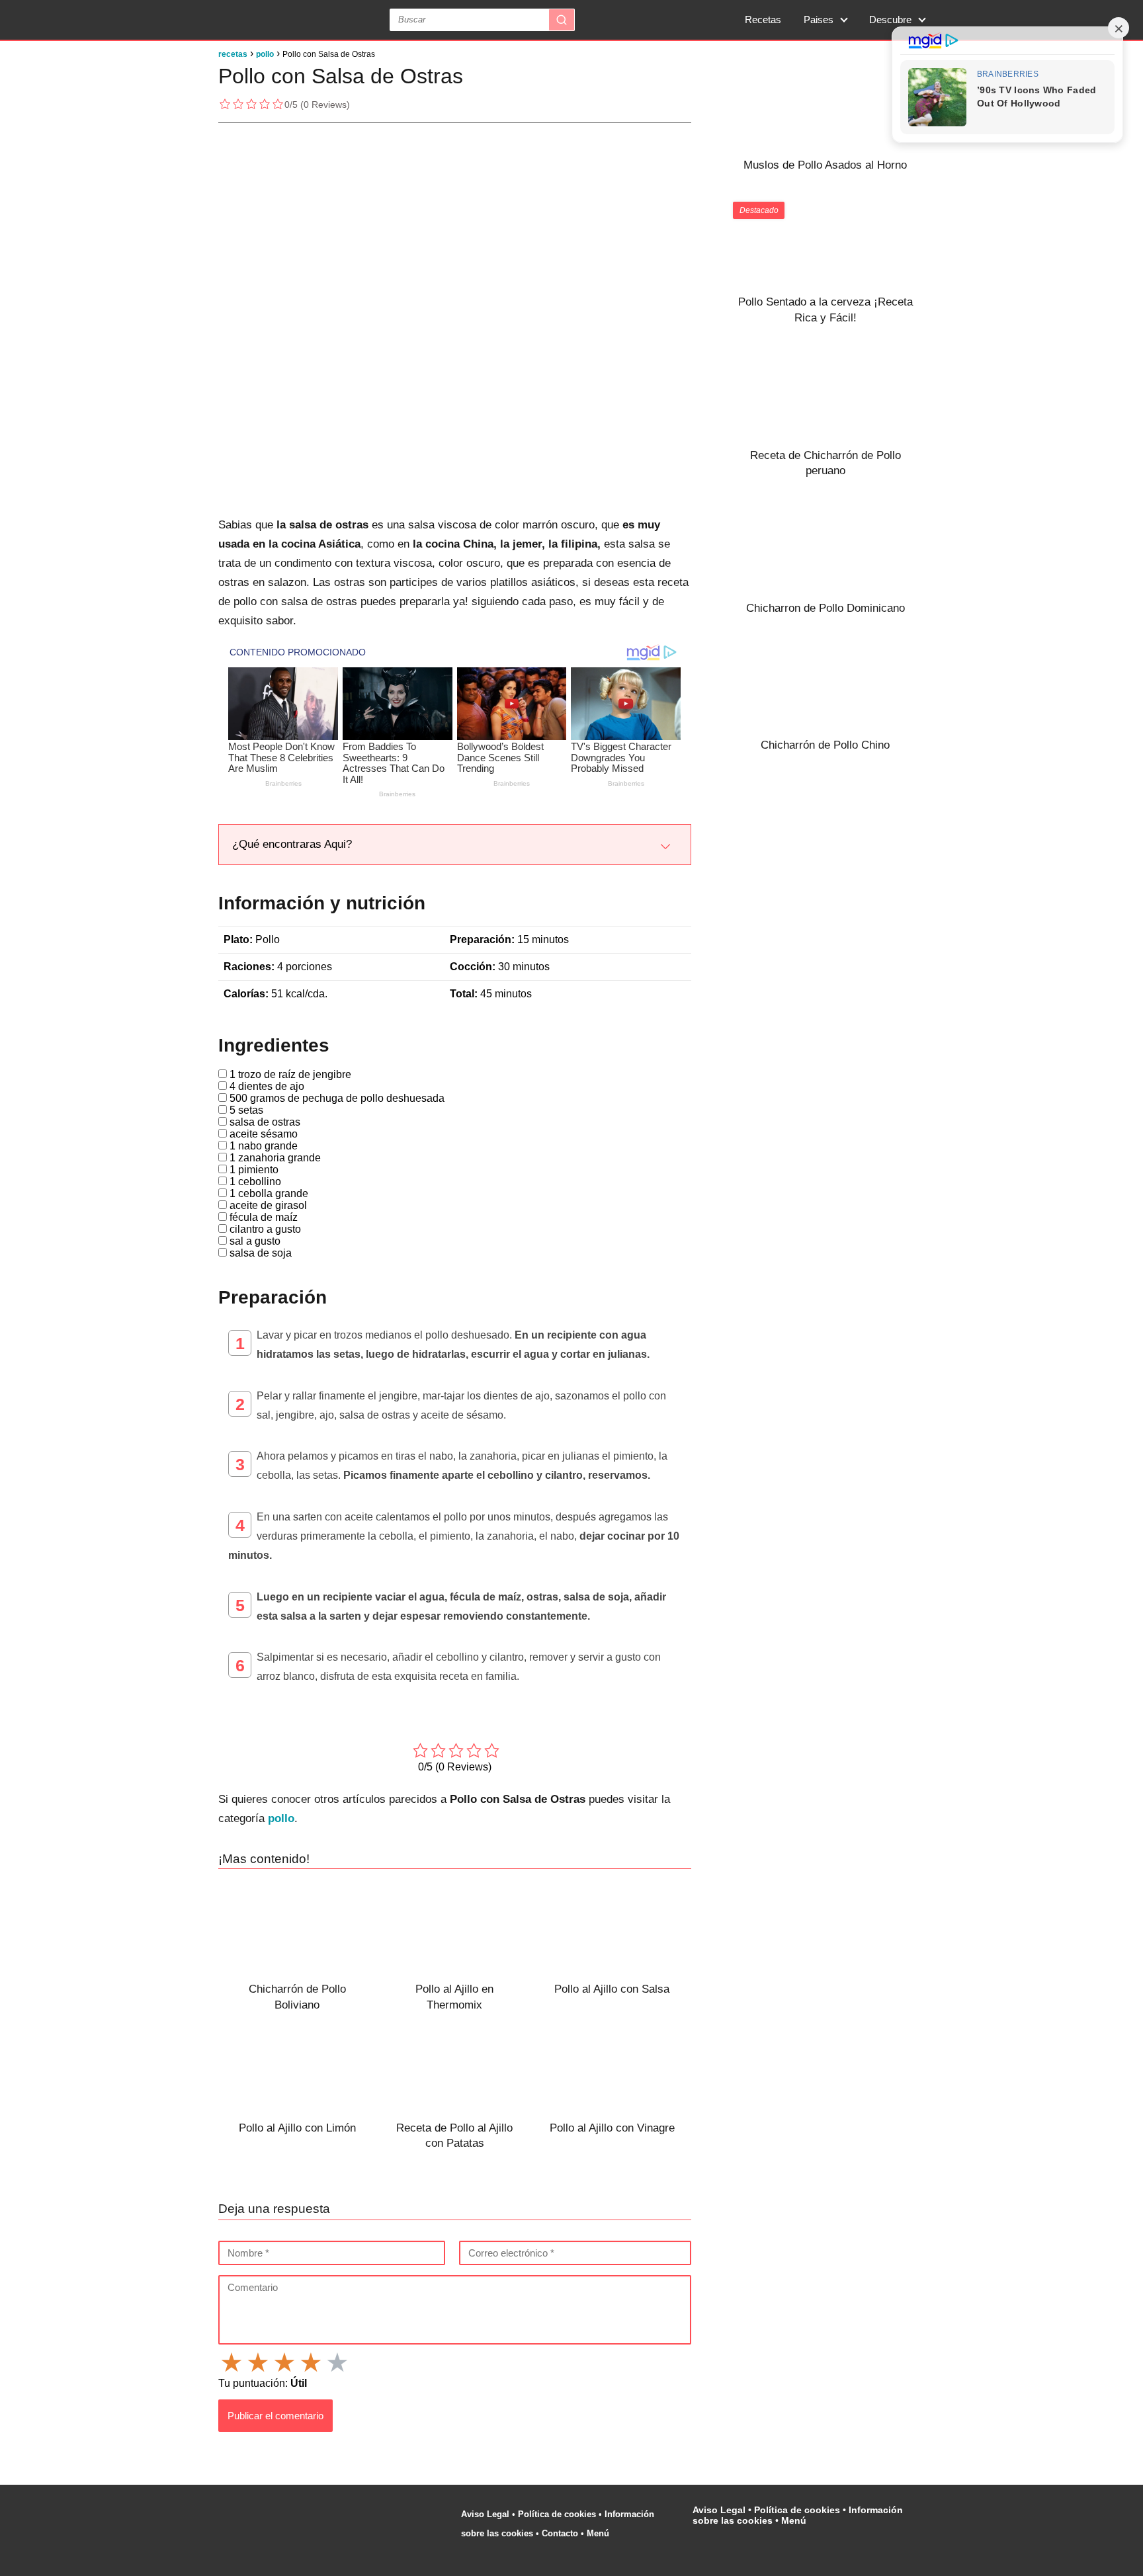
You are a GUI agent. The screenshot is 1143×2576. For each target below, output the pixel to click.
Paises (819, 20)
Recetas (763, 20)
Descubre (890, 20)
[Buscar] (562, 20)
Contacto (560, 2533)
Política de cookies (557, 2514)
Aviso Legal (485, 2514)
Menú (599, 2533)
